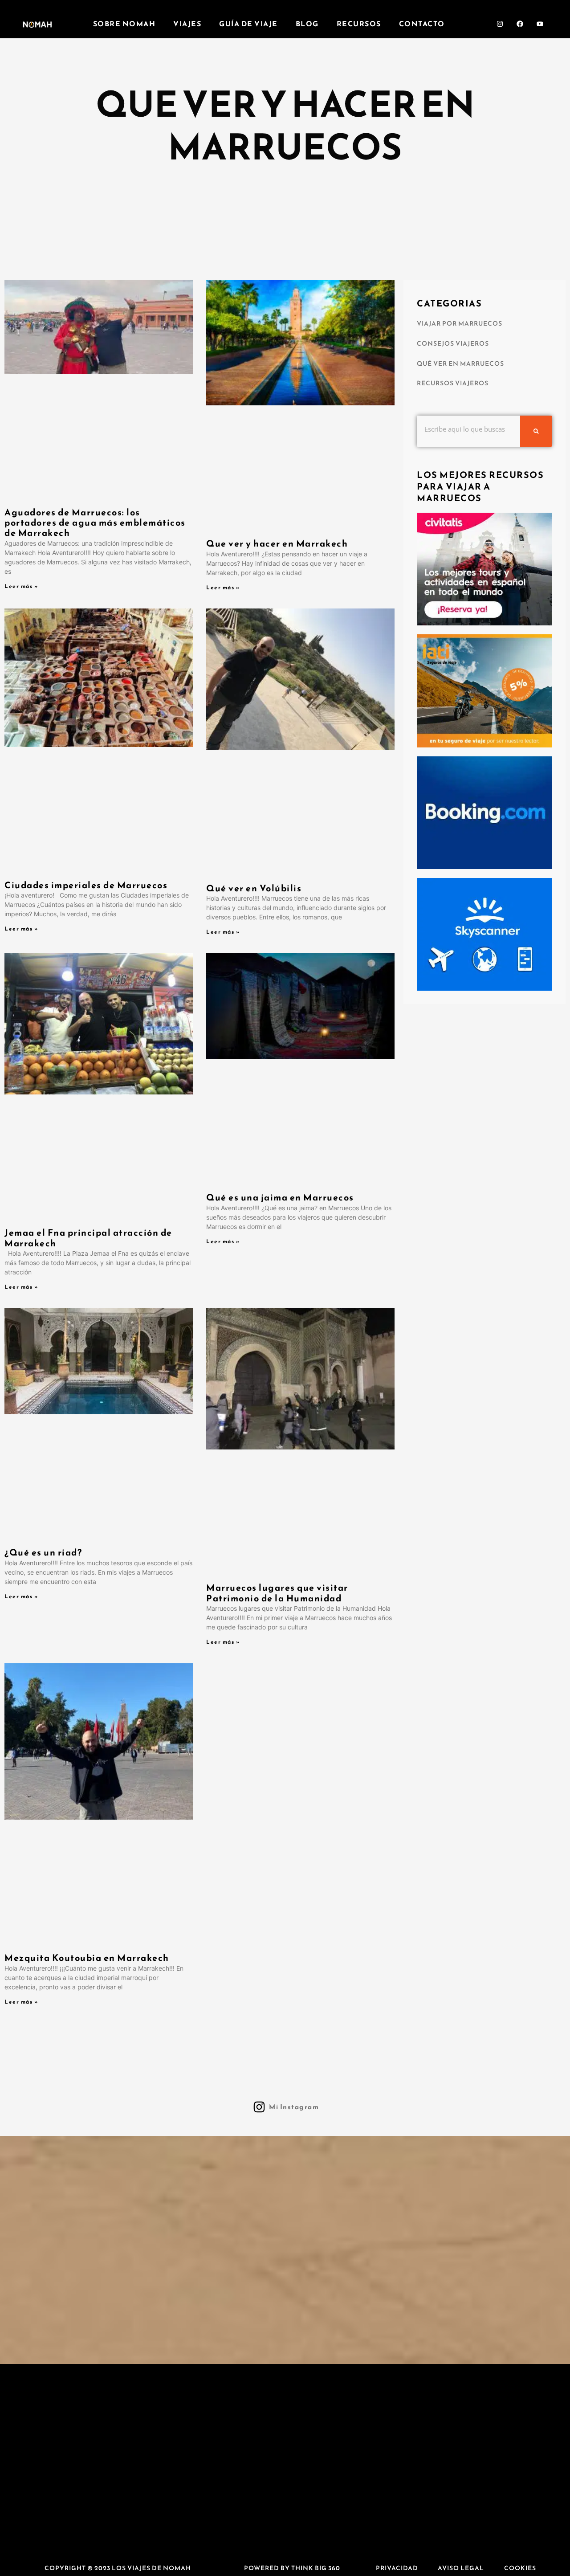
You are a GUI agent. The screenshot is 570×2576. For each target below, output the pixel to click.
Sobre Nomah (124, 24)
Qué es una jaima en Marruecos (280, 1197)
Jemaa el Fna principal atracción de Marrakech (88, 1238)
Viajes (187, 24)
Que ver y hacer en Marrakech (277, 543)
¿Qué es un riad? (43, 1552)
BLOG (307, 24)
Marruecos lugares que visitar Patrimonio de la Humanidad (277, 1593)
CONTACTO (422, 24)
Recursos (359, 24)
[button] (118, 2568)
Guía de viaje (248, 24)
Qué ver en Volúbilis (254, 888)
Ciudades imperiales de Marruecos (86, 885)
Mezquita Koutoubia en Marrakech (87, 1958)
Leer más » (21, 586)
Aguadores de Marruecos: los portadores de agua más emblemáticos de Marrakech (95, 523)
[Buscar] (536, 431)
